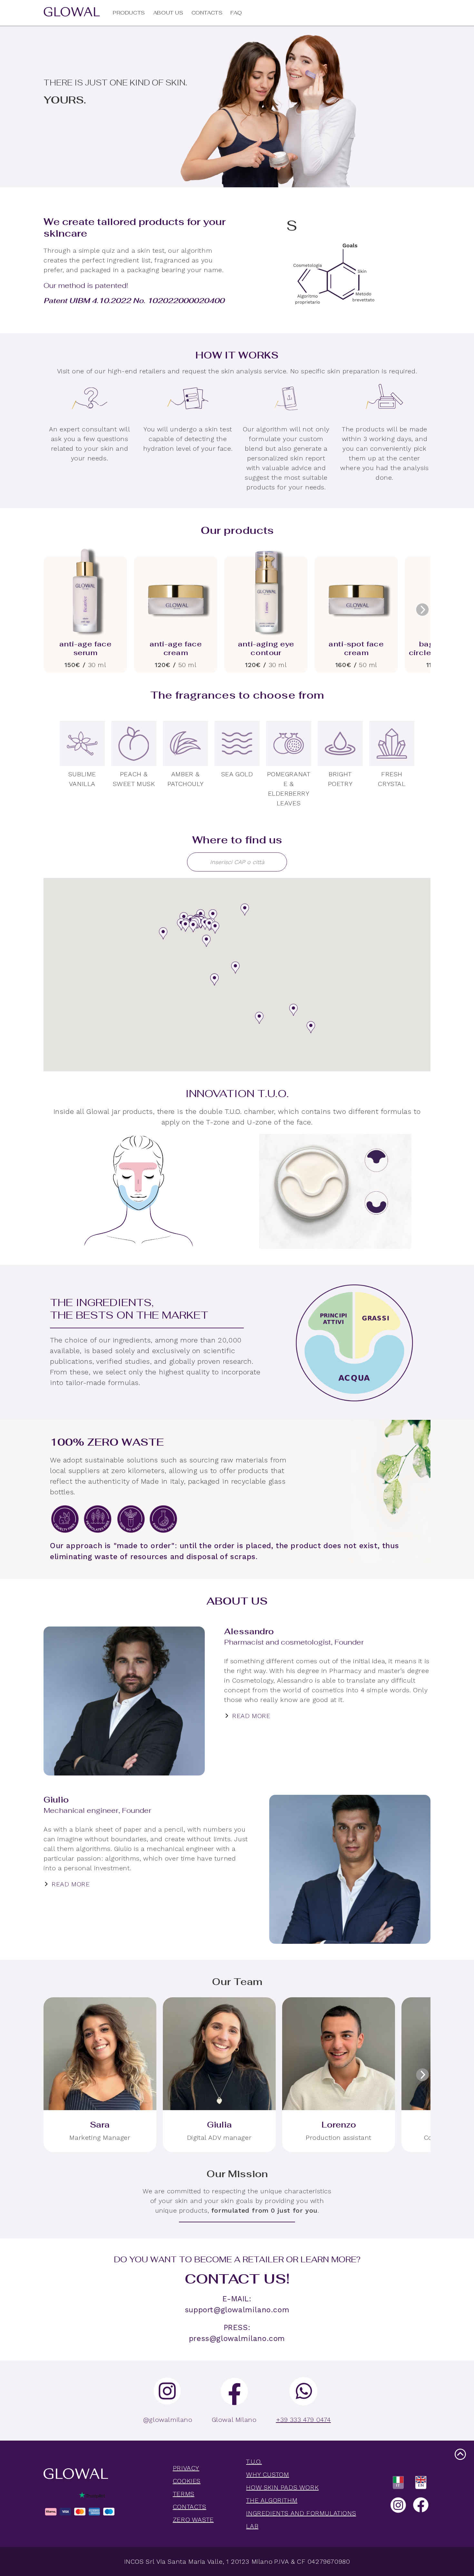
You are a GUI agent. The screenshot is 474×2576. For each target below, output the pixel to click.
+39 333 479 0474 (304, 2420)
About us (168, 13)
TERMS (184, 2494)
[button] (163, 933)
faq (236, 13)
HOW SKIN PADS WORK (282, 2487)
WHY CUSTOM (267, 2474)
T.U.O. (254, 2462)
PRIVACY (186, 2468)
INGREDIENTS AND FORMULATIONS (301, 2513)
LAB (252, 2526)
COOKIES (187, 2481)
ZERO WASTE (193, 2520)
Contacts (207, 13)
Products (129, 13)
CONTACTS (190, 2507)
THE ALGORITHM (272, 2500)
